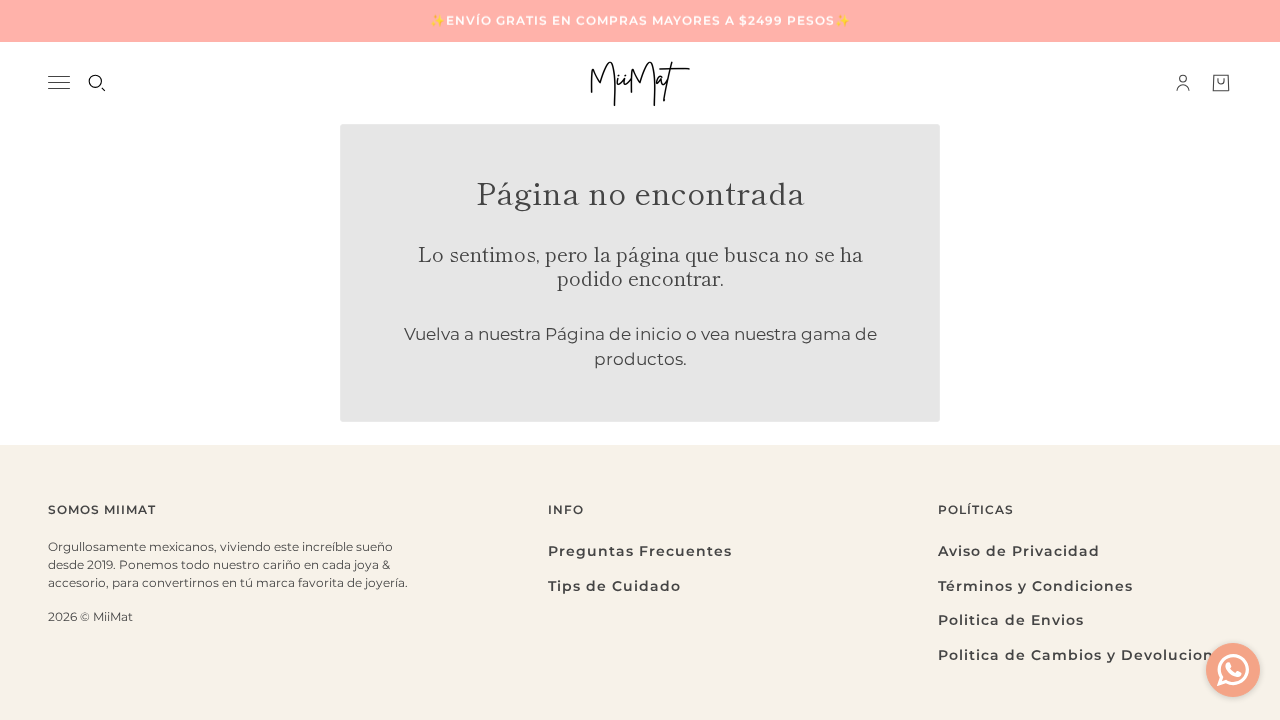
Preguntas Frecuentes (640, 551)
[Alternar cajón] (59, 82)
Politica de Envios (1011, 620)
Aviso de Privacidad (1019, 551)
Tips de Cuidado (614, 586)
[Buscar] (97, 83)
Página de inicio (613, 334)
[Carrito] (1221, 83)
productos (638, 359)
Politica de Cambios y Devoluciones (1085, 655)
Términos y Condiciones (1035, 586)
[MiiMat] (640, 83)
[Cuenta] (1183, 83)
